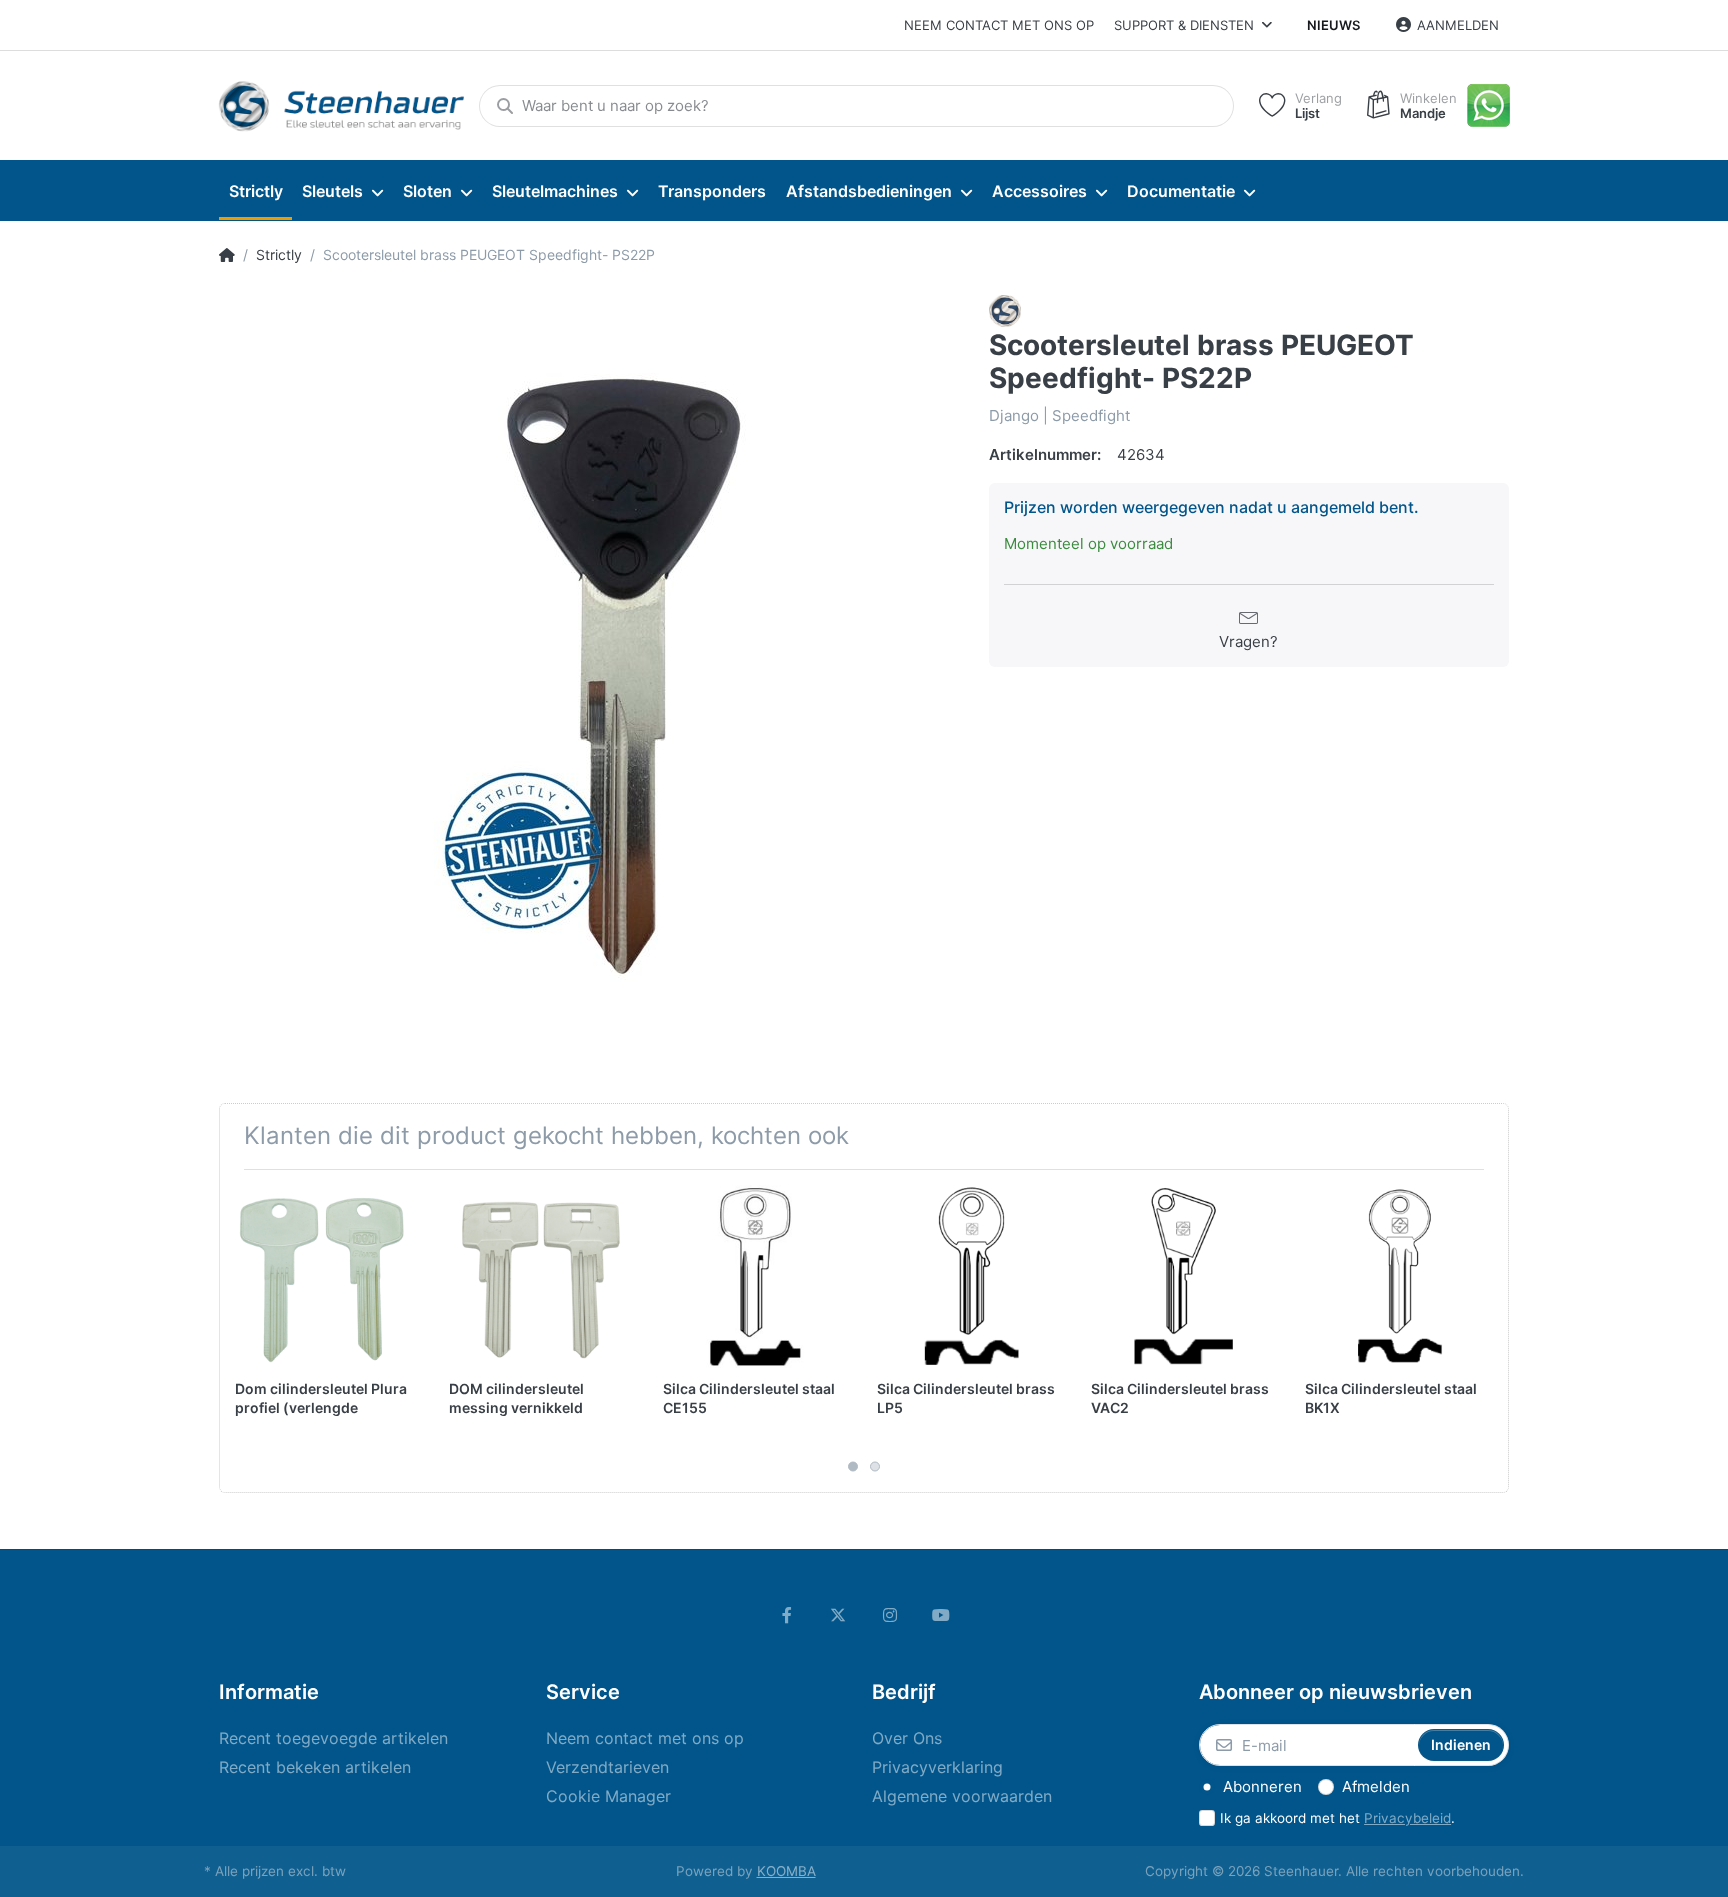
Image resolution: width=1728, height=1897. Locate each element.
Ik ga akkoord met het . (1337, 1818)
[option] (589, 665)
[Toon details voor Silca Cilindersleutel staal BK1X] (1396, 1276)
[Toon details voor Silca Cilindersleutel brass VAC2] (1182, 1276)
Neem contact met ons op (999, 25)
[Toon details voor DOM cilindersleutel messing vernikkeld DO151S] (540, 1276)
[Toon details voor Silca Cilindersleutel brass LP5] (968, 1276)
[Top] (227, 255)
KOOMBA (786, 1871)
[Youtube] (942, 1615)
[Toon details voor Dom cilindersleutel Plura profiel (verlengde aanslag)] (326, 1276)
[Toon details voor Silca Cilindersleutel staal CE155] (754, 1276)
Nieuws (1333, 25)
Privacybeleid (1407, 1818)
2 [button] (875, 1467)
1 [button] (853, 1467)
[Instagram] (890, 1615)
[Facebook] (787, 1615)
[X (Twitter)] (838, 1615)
